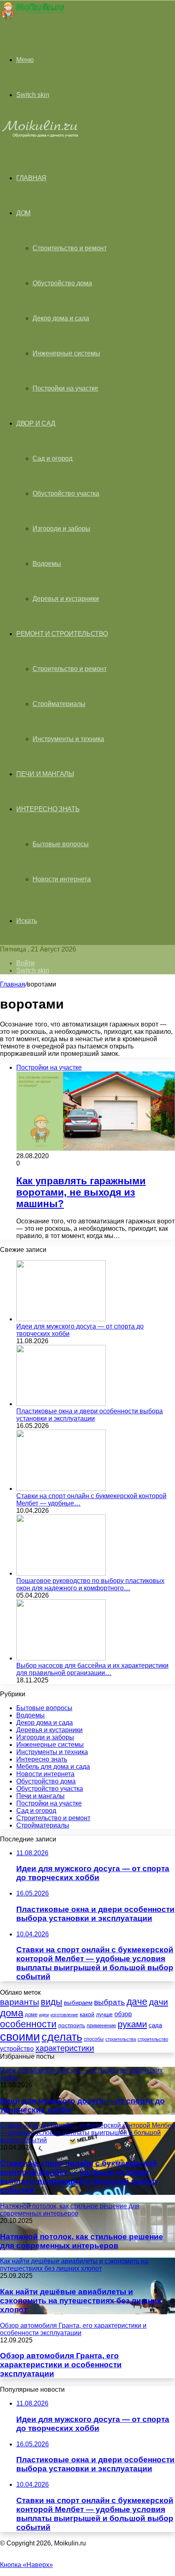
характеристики (65, 2048)
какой (87, 2014)
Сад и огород (52, 458)
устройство (17, 2048)
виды (51, 2002)
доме (31, 2015)
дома (12, 2013)
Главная (13, 984)
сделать (62, 2037)
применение (101, 2025)
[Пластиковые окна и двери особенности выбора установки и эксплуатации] (61, 1404)
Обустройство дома (62, 283)
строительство (153, 2039)
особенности (28, 2024)
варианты (20, 2002)
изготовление (64, 2015)
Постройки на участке (65, 388)
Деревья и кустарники (66, 599)
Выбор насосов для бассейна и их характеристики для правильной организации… (92, 1669)
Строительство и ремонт (70, 248)
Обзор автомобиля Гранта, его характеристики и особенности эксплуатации (61, 2365)
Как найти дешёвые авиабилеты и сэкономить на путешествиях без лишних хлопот (81, 2301)
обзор (123, 2014)
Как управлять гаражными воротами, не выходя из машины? (81, 1192)
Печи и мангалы (45, 774)
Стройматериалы (59, 704)
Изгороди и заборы (61, 529)
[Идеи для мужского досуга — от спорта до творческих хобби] (61, 1319)
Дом (23, 213)
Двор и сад (36, 423)
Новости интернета (62, 879)
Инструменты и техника (68, 739)
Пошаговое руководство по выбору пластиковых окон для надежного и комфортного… (90, 1584)
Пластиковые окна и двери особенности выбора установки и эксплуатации (90, 1415)
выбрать (109, 2002)
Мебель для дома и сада (53, 1767)
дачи (159, 2002)
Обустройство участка (66, 493)
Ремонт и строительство (62, 634)
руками (132, 2024)
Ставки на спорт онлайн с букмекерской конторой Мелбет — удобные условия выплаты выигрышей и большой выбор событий (79, 2177)
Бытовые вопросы (61, 844)
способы (94, 2039)
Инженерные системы (66, 353)
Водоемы (47, 564)
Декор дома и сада (61, 318)
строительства (121, 2039)
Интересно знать (48, 809)
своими (20, 2036)
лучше (104, 2014)
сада (155, 2025)
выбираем (78, 2003)
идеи (44, 2015)
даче (137, 2002)
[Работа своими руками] (32, 18)
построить (72, 2025)
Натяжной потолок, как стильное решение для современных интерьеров (82, 2241)
